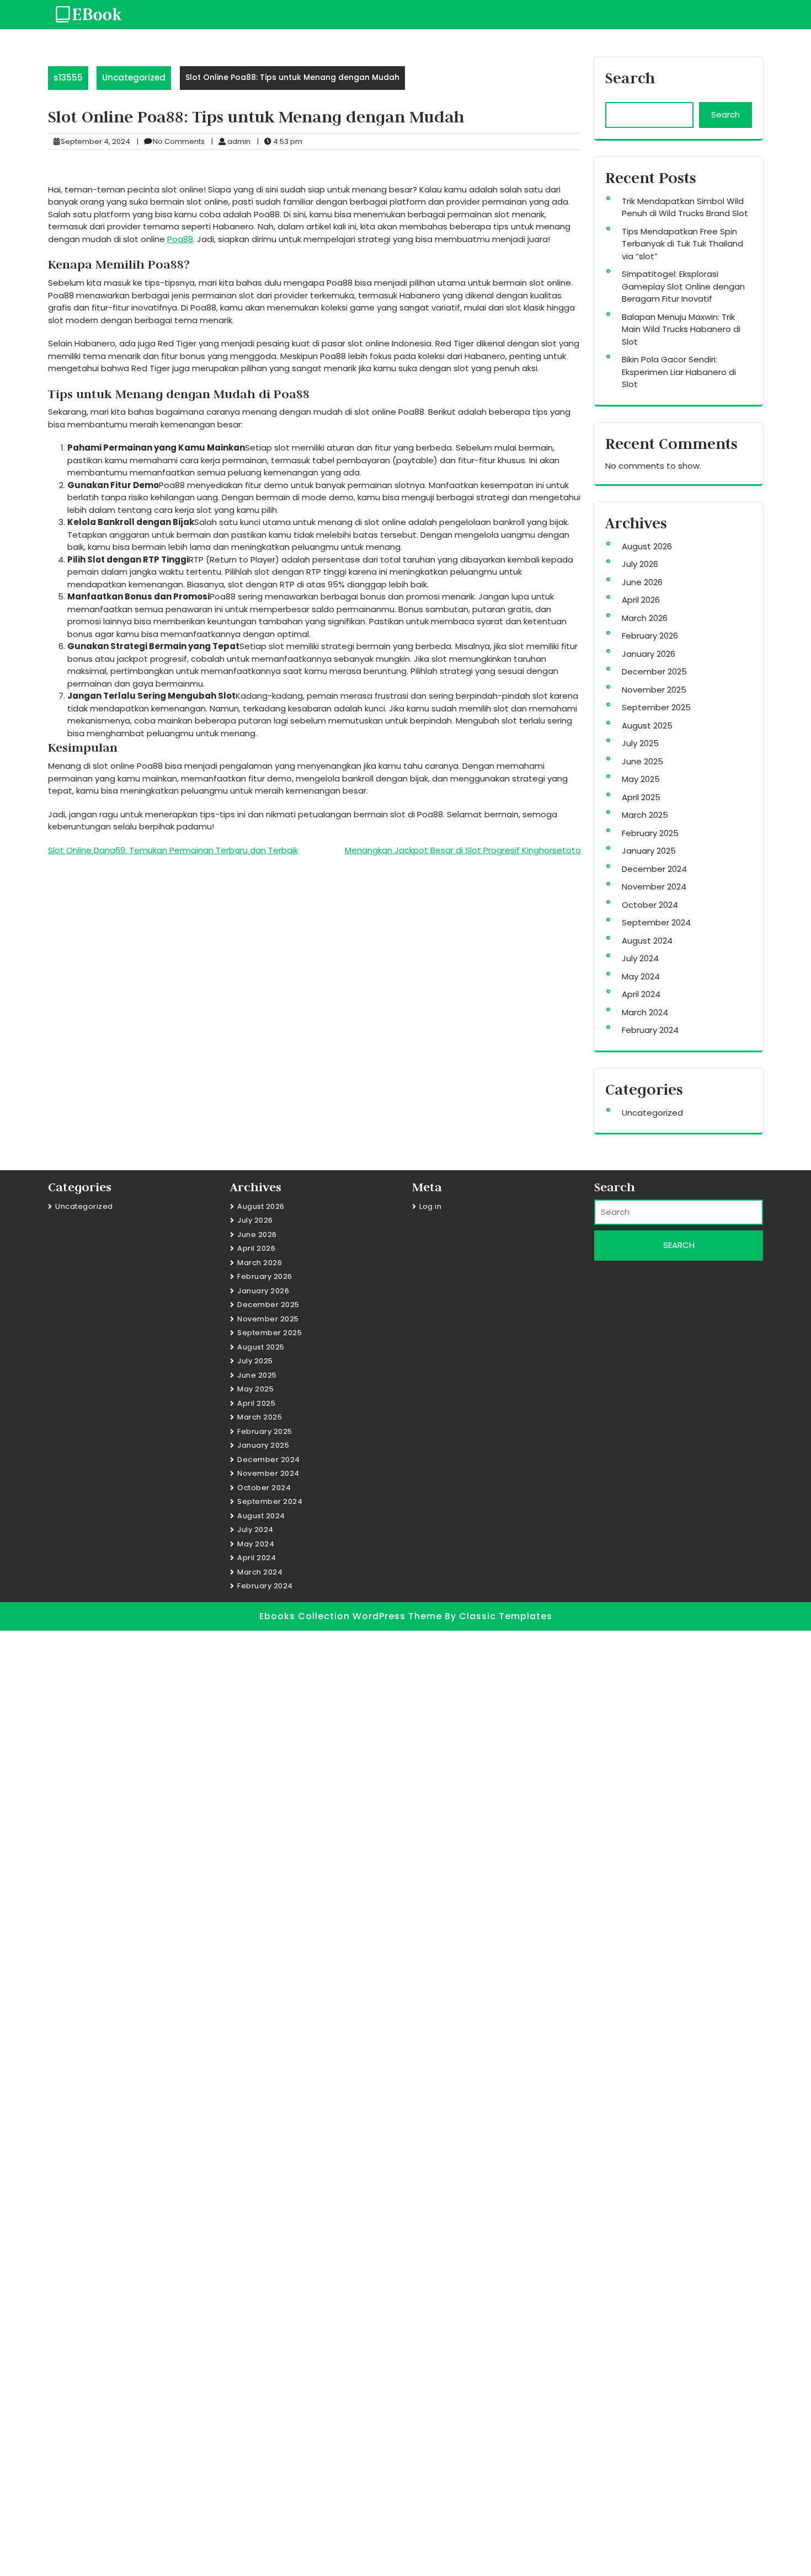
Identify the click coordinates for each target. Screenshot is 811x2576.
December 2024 (654, 869)
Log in (430, 1206)
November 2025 (654, 690)
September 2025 (656, 707)
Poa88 (180, 239)
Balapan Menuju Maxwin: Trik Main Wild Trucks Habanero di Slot (681, 329)
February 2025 (650, 833)
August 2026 (647, 546)
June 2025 (642, 761)
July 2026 (640, 564)
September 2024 (656, 922)
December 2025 (654, 671)
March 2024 (645, 1012)
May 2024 (641, 976)
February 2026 (650, 636)
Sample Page (82, 2541)
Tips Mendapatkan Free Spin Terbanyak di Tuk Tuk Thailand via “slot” (682, 244)
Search (630, 78)
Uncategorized (134, 77)
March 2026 (645, 618)
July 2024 (640, 958)
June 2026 (642, 582)
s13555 (68, 77)
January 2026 (649, 654)
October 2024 (650, 905)
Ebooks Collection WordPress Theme (352, 1616)
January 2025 (649, 851)
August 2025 (647, 725)
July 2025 (640, 743)
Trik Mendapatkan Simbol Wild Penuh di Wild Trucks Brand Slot (685, 207)
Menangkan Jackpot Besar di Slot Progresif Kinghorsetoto (463, 850)
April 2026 (641, 600)
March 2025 (645, 815)
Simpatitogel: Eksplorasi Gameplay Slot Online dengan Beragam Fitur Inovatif (683, 286)
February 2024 (650, 1030)
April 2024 (641, 994)
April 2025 (641, 797)
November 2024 (654, 887)
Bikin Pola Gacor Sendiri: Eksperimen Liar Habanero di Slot (679, 372)
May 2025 (641, 779)
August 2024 (647, 941)
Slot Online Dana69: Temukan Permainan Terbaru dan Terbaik (173, 850)
